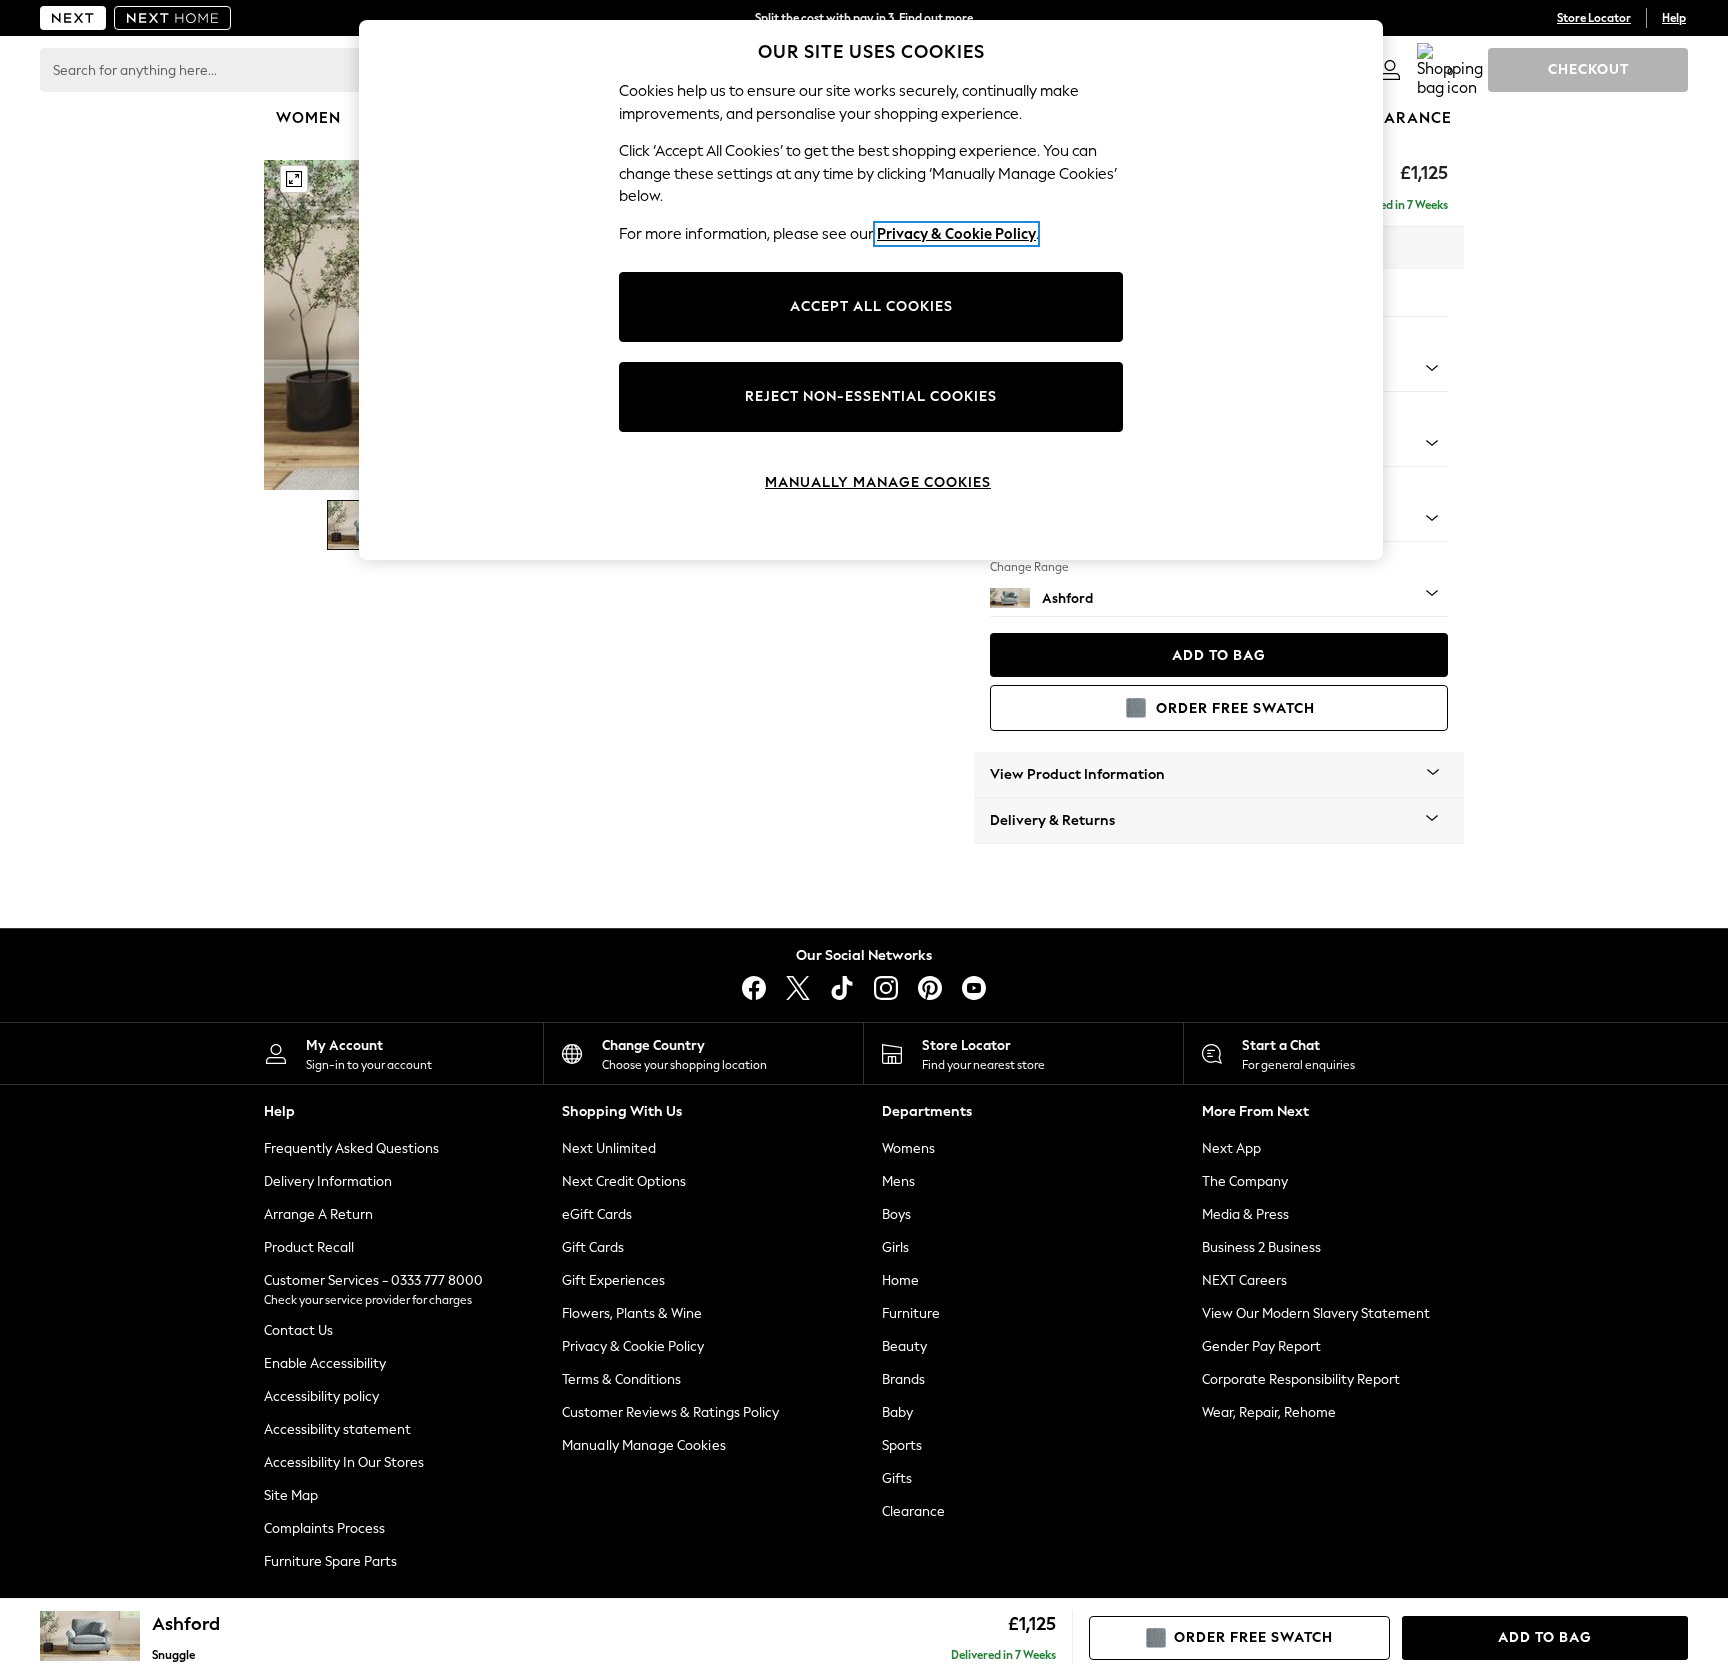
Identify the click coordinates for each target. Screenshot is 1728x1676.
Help (1674, 18)
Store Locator (1594, 18)
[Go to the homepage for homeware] (173, 18)
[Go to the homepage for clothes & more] (73, 18)
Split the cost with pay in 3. (864, 18)
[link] (1390, 70)
